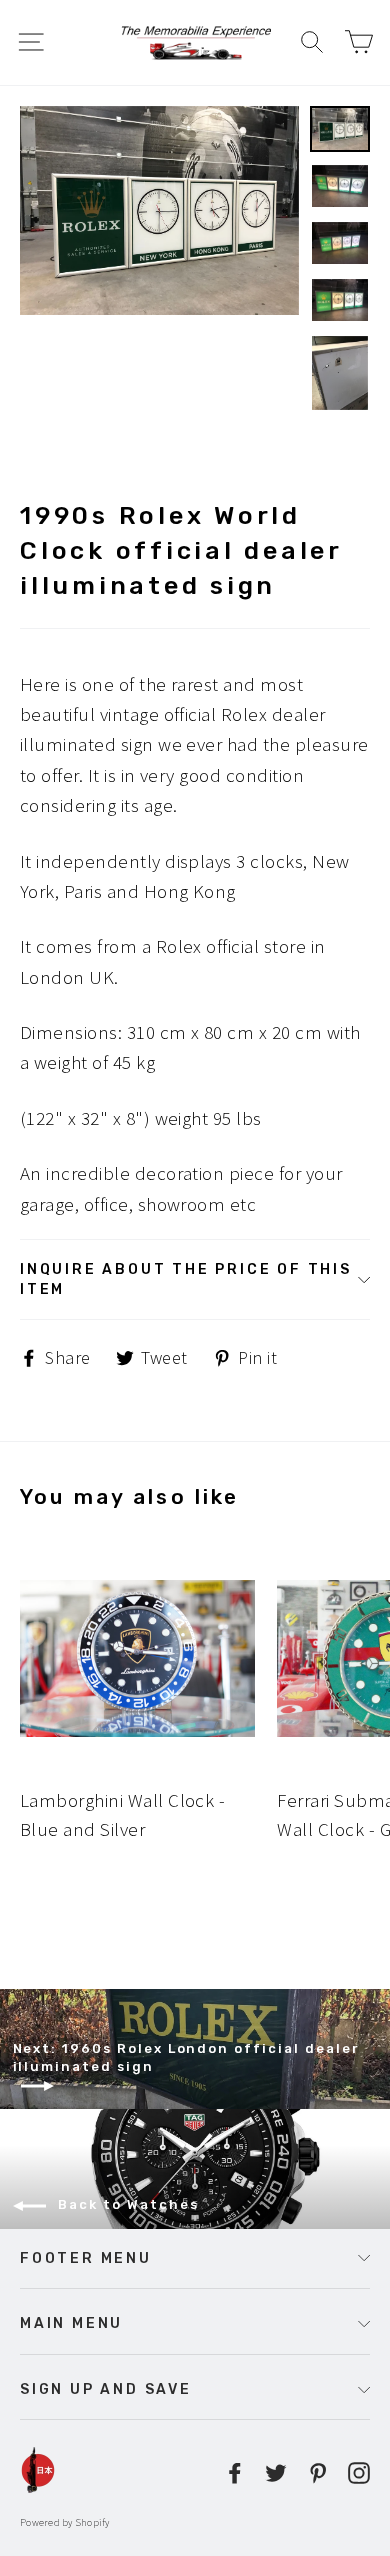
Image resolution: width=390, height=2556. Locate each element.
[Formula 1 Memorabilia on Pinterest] (318, 2470)
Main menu (71, 2323)
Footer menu (86, 2258)
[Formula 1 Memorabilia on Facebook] (235, 2470)
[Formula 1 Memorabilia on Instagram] (359, 2470)
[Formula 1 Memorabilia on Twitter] (276, 2470)
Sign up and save (106, 2389)
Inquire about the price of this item (186, 1279)
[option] (159, 210)
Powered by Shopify (65, 2522)
